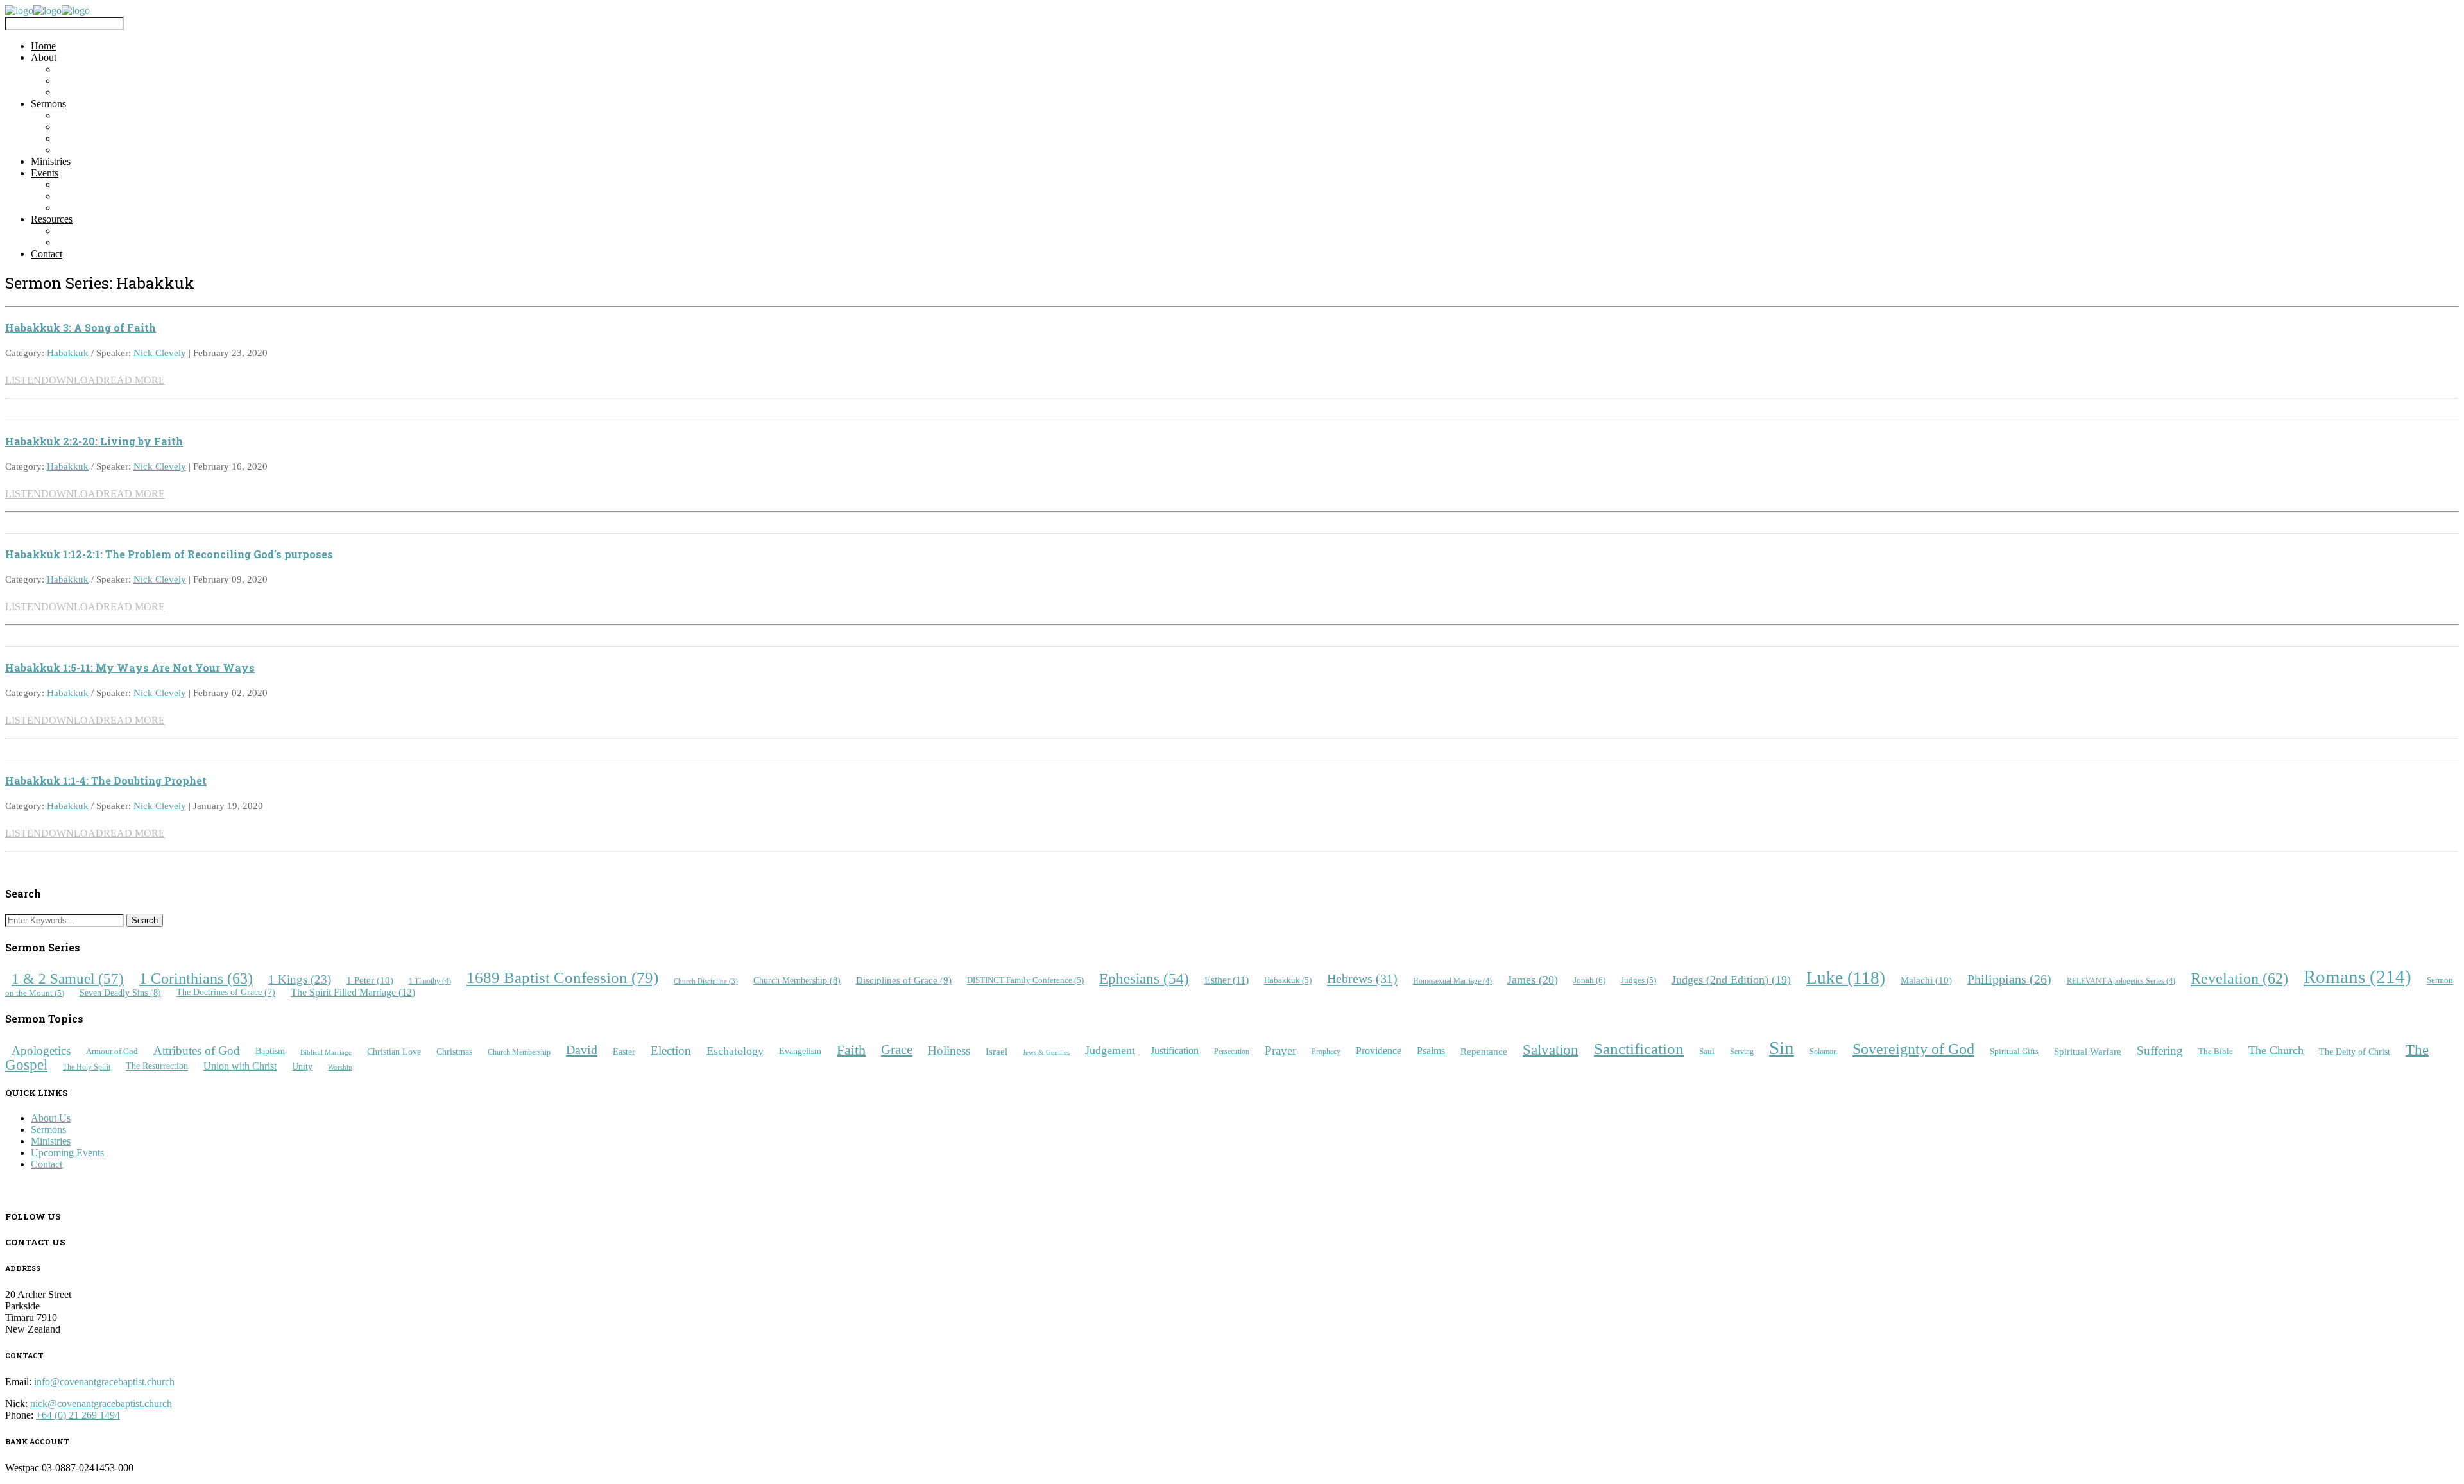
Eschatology (735, 1050)
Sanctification (1639, 1049)
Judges (1638, 981)
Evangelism (800, 1051)
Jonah (1589, 981)
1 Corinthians (196, 978)
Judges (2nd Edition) (1731, 980)
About (44, 57)
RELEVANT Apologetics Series (2121, 981)
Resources (52, 219)
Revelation (2239, 978)
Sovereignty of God (1913, 1049)
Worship (340, 1067)
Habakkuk (68, 353)
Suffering (2160, 1050)
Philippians (2009, 979)
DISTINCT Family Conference (1025, 981)
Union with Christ (240, 1066)
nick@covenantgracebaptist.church (101, 1403)
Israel (997, 1051)
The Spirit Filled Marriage (353, 992)
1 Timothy (430, 981)
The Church (2276, 1050)
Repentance (1484, 1051)
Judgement (1110, 1050)
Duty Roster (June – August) (115, 242)
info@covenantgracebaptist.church (104, 1382)
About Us (51, 1118)
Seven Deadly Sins (120, 993)
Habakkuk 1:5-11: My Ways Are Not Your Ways (130, 668)
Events (45, 173)
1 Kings (300, 979)
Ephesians (1144, 979)
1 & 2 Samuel (68, 978)
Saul (1707, 1051)
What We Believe (92, 81)
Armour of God (112, 1052)
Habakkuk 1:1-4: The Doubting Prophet (106, 780)
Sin (1782, 1048)
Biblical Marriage (326, 1052)
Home (43, 46)
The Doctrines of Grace (226, 993)
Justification (1175, 1051)
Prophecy (1326, 1052)
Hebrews (1362, 979)
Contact (47, 254)
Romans (2357, 977)
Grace (897, 1050)
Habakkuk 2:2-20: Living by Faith (94, 441)
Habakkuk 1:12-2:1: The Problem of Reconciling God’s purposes (169, 554)
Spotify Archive (89, 138)
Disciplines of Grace (904, 980)
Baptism (270, 1051)
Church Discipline (706, 981)
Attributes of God (197, 1050)
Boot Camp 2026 (91, 184)
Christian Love (394, 1051)
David (582, 1050)
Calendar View (87, 208)
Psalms (1431, 1051)
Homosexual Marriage (1452, 981)
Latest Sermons (88, 115)
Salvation (1551, 1049)
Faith (851, 1049)
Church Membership (797, 980)
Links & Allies (86, 231)
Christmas (454, 1051)
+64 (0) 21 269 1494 (78, 1415)
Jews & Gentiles (1046, 1052)
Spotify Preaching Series (106, 150)
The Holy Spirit (87, 1067)
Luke (1846, 978)
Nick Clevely (160, 353)
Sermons (48, 104)
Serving (1742, 1052)
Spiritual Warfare (2088, 1051)
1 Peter (370, 980)
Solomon (1823, 1052)
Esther (1227, 980)
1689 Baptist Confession (562, 978)
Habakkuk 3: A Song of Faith (81, 328)
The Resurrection (157, 1067)
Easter (624, 1051)
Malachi (1926, 980)
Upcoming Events (93, 196)
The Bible (2216, 1051)
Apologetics (41, 1050)
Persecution (1232, 1052)
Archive (73, 127)
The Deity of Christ (2355, 1051)
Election (671, 1050)
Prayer (1280, 1050)
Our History (81, 92)
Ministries (51, 161)
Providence (1379, 1051)
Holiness (949, 1050)
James (1533, 980)
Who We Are (83, 69)
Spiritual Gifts (2014, 1051)
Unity (302, 1066)
